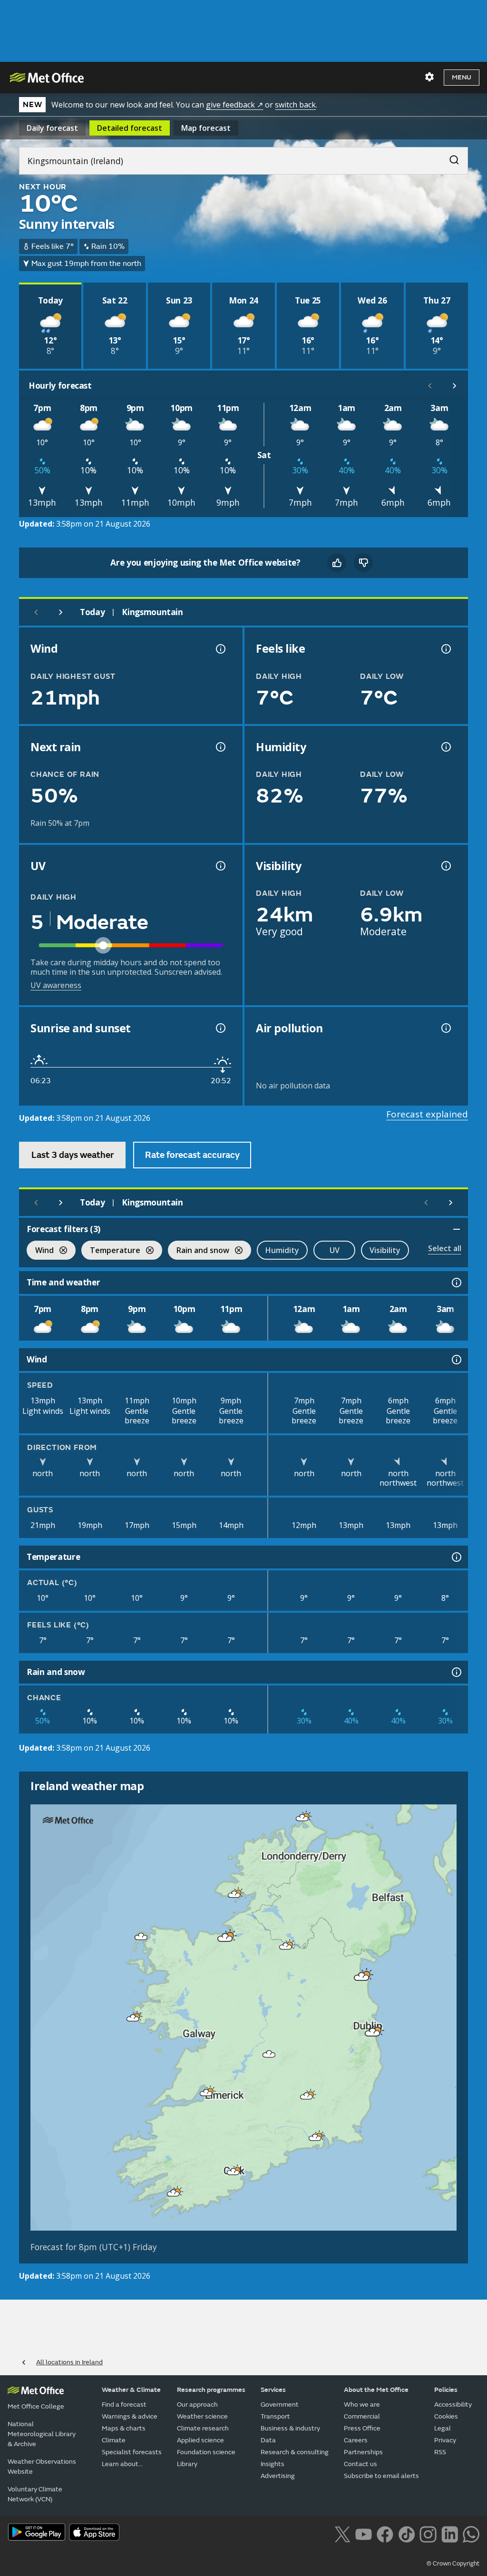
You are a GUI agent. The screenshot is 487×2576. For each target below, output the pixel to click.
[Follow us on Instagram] (428, 2533)
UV (335, 1250)
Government (280, 2405)
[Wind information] (456, 1360)
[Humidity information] (445, 747)
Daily (52, 128)
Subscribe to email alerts (381, 2476)
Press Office (362, 2428)
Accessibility (453, 2405)
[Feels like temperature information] (445, 649)
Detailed (130, 128)
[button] (302, 1818)
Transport (275, 2416)
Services (273, 2390)
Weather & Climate (131, 2390)
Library (187, 2464)
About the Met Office (376, 2390)
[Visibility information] (445, 866)
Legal (443, 2428)
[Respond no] (363, 563)
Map (206, 128)
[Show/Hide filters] (457, 1229)
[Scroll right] (455, 386)
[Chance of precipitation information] (220, 747)
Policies (446, 2390)
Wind (40, 1251)
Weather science (202, 2416)
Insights (273, 2464)
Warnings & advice (130, 2416)
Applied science (200, 2440)
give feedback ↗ (234, 105)
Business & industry (290, 2428)
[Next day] (61, 612)
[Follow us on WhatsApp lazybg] (471, 2533)
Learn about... (122, 2464)
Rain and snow (199, 1251)
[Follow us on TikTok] (406, 2533)
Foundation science (206, 2452)
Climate (114, 2440)
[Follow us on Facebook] (385, 2533)
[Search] (449, 157)
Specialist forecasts (132, 2452)
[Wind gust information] (220, 649)
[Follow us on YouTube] (364, 2533)
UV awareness (56, 985)
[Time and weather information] (456, 1283)
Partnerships (363, 2452)
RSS (440, 2452)
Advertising (278, 2476)
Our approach (197, 2405)
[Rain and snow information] (456, 1672)
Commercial (362, 2416)
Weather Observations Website (42, 2467)
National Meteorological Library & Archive (42, 2434)
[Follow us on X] (342, 2533)
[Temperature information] (456, 1557)
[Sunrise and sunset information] (220, 1028)
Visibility (385, 1250)
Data (268, 2440)
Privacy (445, 2440)
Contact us (360, 2464)
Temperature (111, 1251)
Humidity (282, 1250)
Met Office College (36, 2406)
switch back (295, 105)
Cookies (446, 2416)
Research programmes (211, 2390)
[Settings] (429, 77)
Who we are (362, 2405)
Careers (356, 2440)
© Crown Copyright (453, 2564)
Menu (462, 77)
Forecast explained (427, 1114)
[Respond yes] (337, 563)
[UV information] (220, 866)
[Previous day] (36, 612)
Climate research (203, 2428)
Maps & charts (124, 2428)
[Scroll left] (430, 386)
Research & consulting (295, 2452)
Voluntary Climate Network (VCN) (35, 2494)
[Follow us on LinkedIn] (450, 2533)
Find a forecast (124, 2405)
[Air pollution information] (445, 1028)
